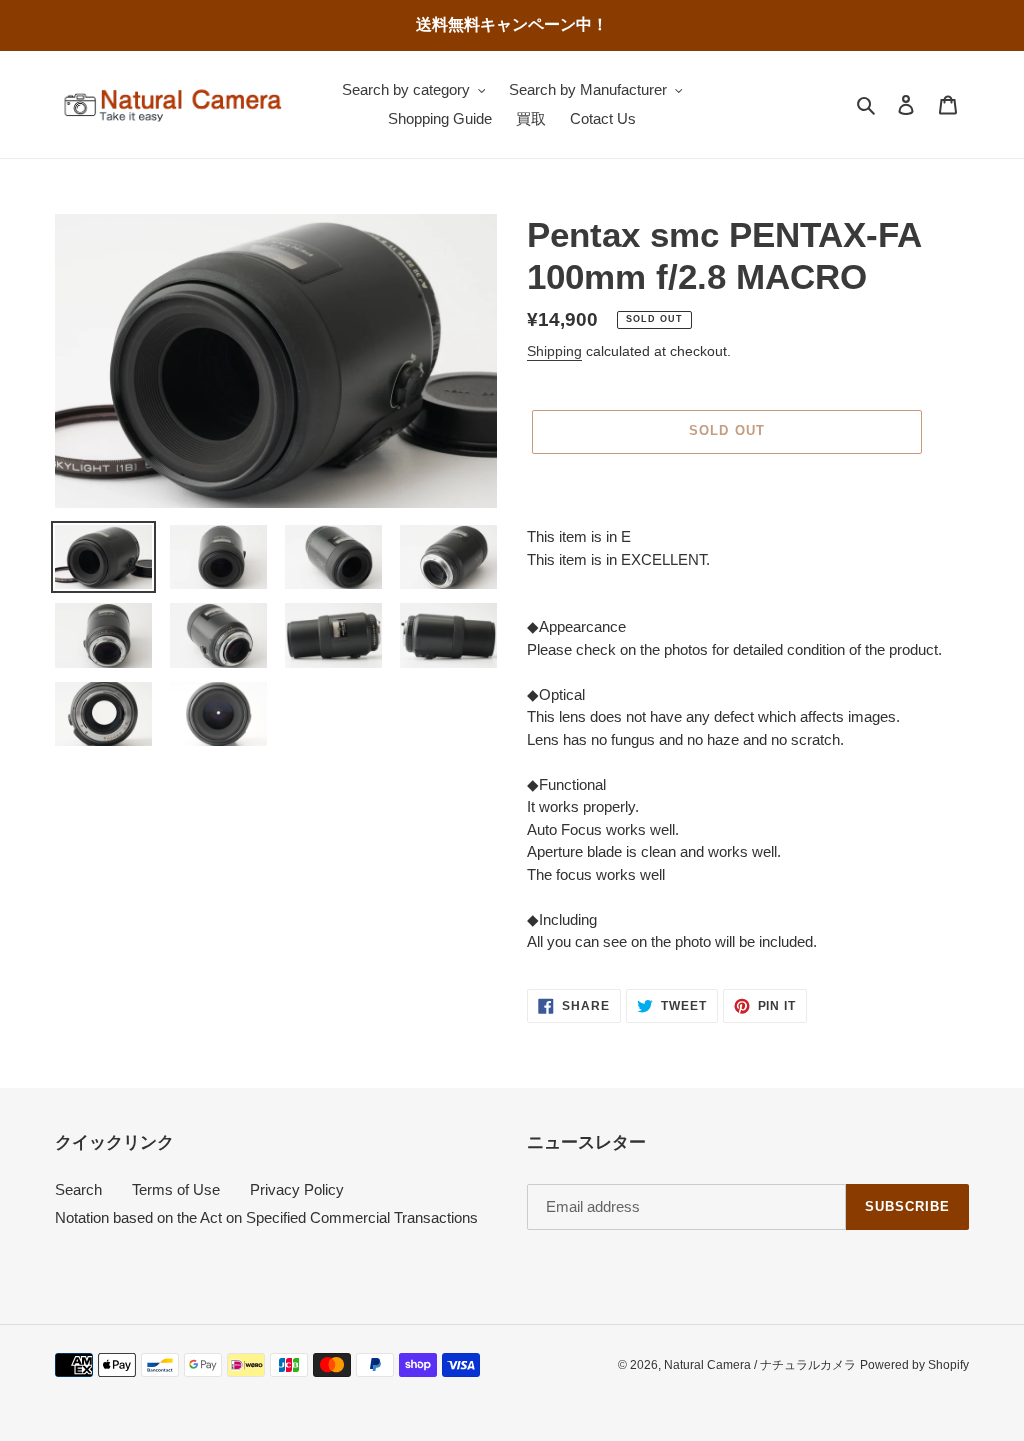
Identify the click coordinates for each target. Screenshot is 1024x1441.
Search (78, 1189)
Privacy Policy (297, 1189)
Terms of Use (176, 1189)
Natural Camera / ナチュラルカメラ (760, 1365)
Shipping (554, 351)
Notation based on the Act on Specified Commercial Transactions (266, 1217)
